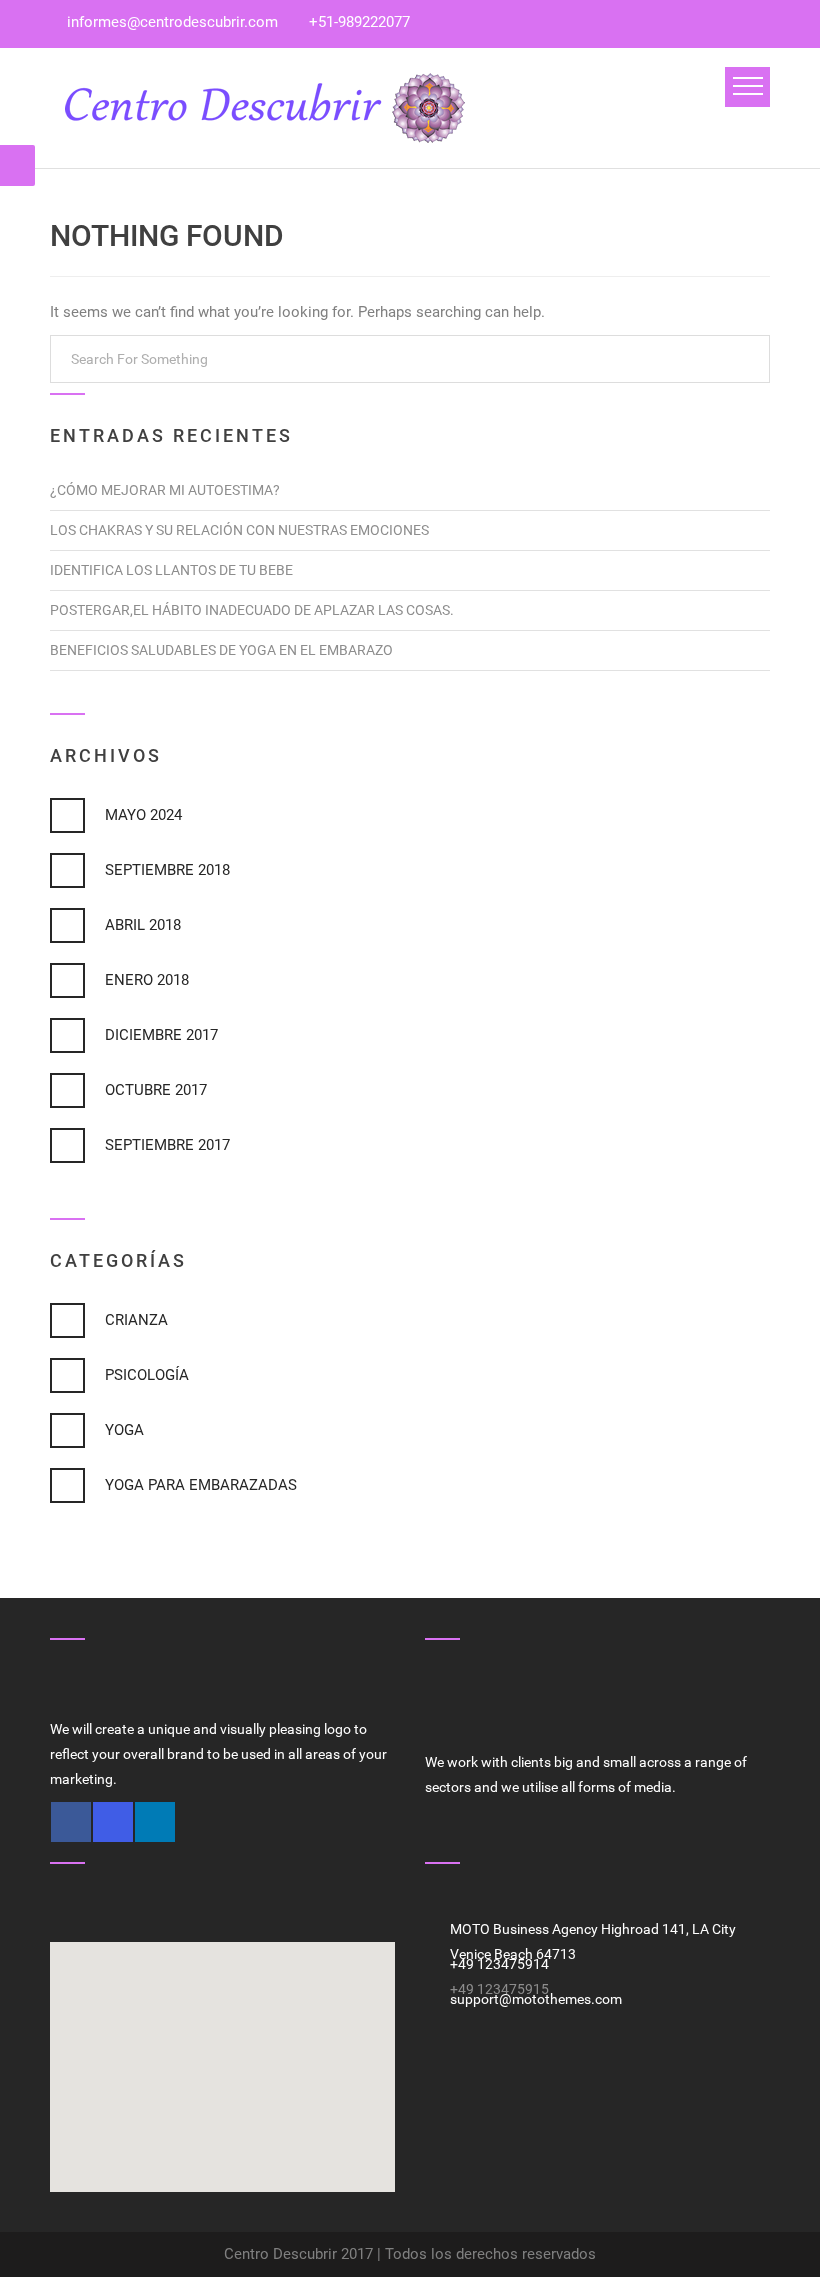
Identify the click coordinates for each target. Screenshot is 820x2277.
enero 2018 (147, 980)
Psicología (147, 1375)
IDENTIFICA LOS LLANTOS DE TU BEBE (171, 570)
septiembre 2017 (167, 1145)
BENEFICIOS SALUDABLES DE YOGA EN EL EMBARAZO (221, 650)
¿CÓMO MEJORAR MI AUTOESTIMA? (165, 490)
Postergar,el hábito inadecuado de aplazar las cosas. (252, 610)
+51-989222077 (359, 22)
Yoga (124, 1430)
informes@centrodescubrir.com (172, 22)
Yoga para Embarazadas (201, 1485)
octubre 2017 (156, 1090)
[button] (223, 2055)
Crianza (136, 1320)
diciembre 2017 (161, 1035)
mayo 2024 (143, 815)
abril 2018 (143, 925)
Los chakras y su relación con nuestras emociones (239, 530)
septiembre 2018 (167, 870)
